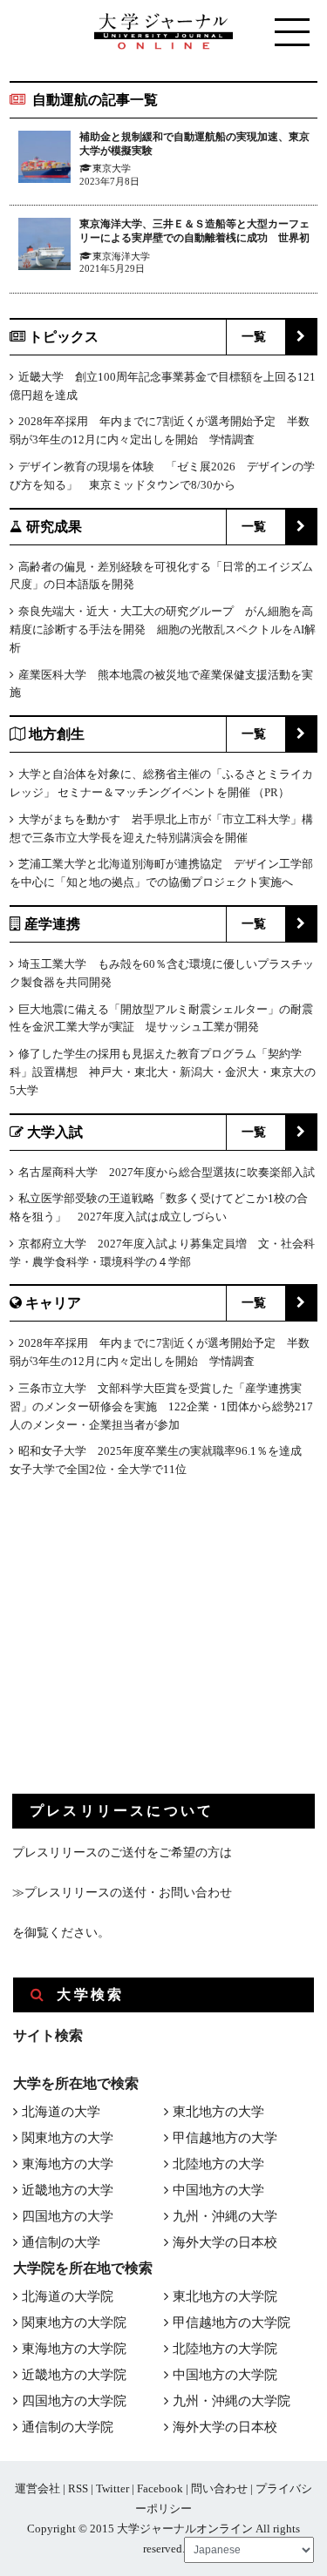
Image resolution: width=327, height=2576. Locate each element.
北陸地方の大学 (218, 2164)
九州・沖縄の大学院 (232, 2401)
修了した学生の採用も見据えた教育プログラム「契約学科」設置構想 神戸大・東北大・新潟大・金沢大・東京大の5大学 (163, 1072)
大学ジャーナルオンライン (185, 2529)
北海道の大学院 (68, 2296)
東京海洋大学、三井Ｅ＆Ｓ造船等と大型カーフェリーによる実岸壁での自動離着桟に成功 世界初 (194, 231)
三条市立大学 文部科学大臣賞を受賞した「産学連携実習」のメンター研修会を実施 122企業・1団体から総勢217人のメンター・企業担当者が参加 (161, 1406)
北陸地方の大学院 (225, 2349)
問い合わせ (219, 2488)
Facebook (160, 2488)
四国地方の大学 (68, 2216)
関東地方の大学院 (74, 2322)
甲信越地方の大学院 (232, 2322)
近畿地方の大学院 (74, 2375)
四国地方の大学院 (74, 2401)
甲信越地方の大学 (225, 2138)
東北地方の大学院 (225, 2296)
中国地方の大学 (218, 2190)
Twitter (112, 2488)
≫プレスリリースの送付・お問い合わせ (122, 1893)
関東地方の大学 (68, 2138)
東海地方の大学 (68, 2164)
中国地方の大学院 (225, 2375)
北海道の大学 (61, 2112)
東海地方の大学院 (74, 2349)
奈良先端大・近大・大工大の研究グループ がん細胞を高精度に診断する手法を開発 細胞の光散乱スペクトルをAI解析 (163, 629)
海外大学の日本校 (225, 2242)
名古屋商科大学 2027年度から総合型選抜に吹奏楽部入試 (167, 1172)
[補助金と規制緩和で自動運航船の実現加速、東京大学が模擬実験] (44, 160)
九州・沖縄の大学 (225, 2216)
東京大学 (112, 168)
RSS (78, 2488)
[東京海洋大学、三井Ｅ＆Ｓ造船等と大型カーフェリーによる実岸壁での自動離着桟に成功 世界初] (44, 247)
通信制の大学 (61, 2242)
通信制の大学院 (68, 2427)
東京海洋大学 (121, 256)
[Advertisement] (143, 1650)
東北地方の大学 (218, 2112)
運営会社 (37, 2488)
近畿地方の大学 (68, 2190)
